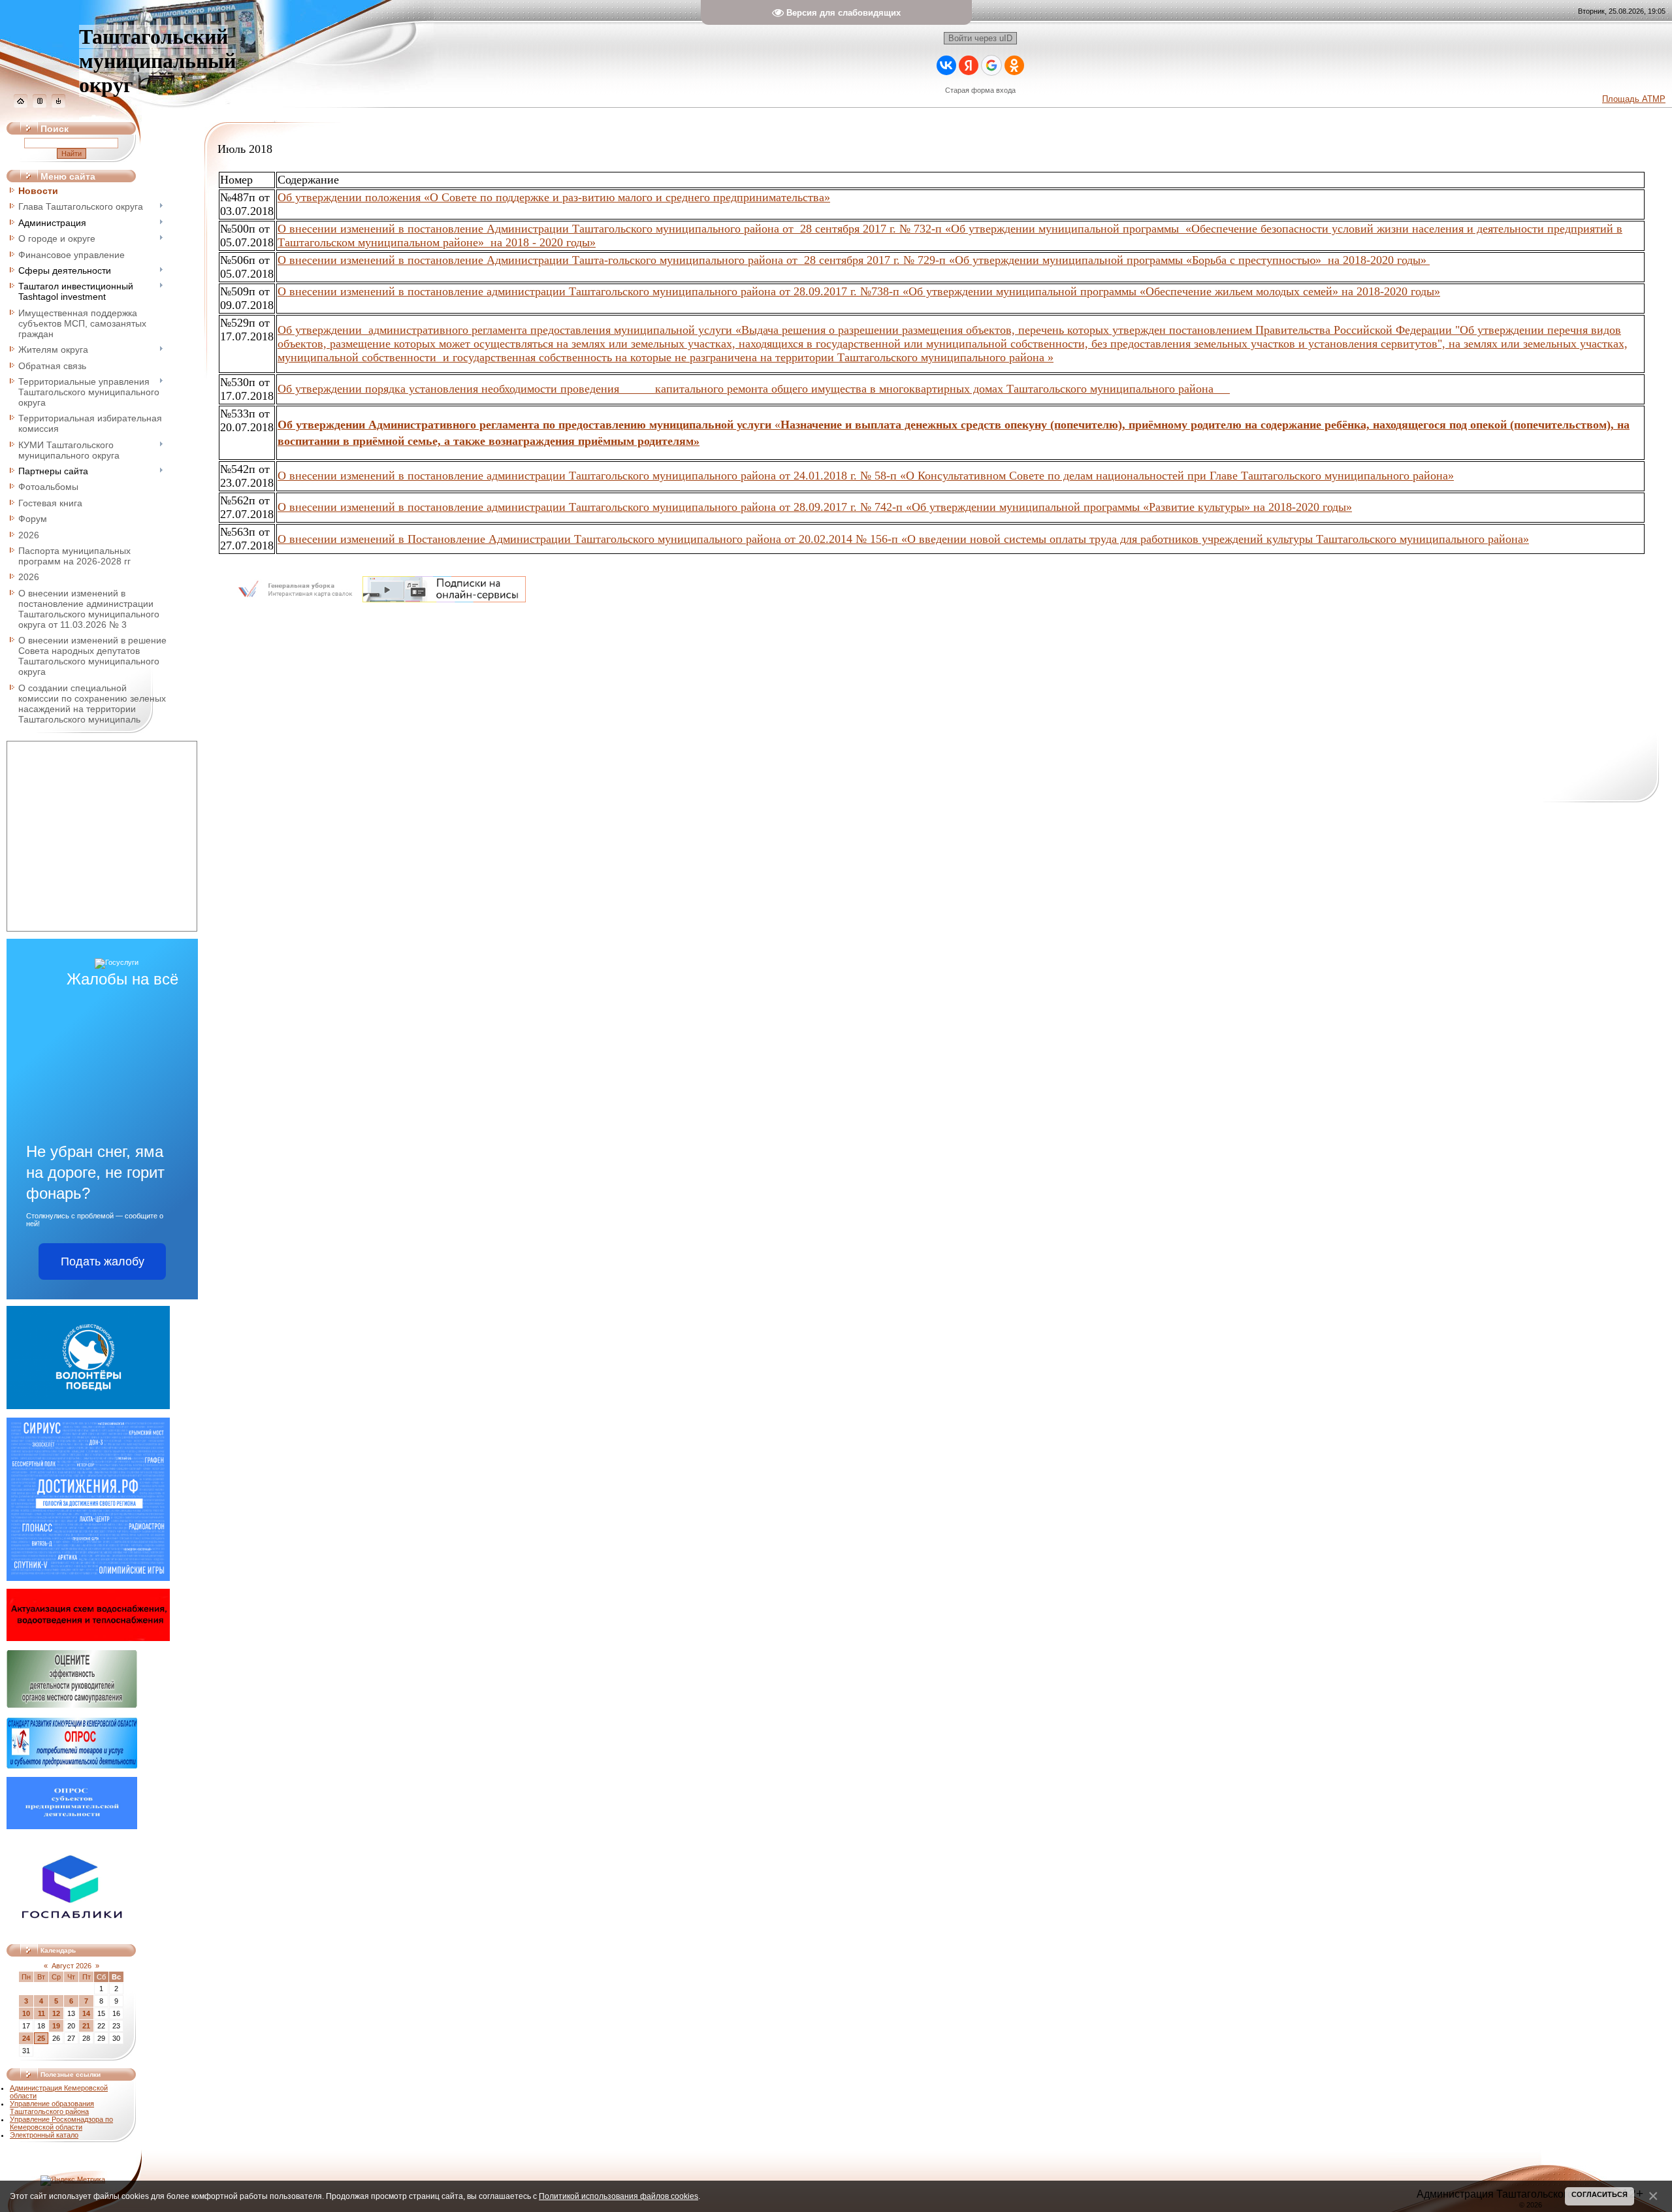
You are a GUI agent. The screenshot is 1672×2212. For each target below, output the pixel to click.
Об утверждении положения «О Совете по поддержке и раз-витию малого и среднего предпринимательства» (554, 197)
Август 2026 (72, 1966)
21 (86, 2026)
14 (86, 2013)
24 (26, 2038)
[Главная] (21, 105)
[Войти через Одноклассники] (1014, 65)
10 (26, 2013)
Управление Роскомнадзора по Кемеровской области (61, 2123)
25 (41, 2038)
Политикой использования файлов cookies (619, 2196)
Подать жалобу (103, 1261)
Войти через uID (980, 38)
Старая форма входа (980, 90)
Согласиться (1600, 2194)
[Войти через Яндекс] (969, 65)
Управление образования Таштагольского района (52, 2107)
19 (56, 2026)
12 (56, 2013)
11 (41, 2013)
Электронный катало (44, 2135)
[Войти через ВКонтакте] (946, 65)
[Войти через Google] (991, 65)
